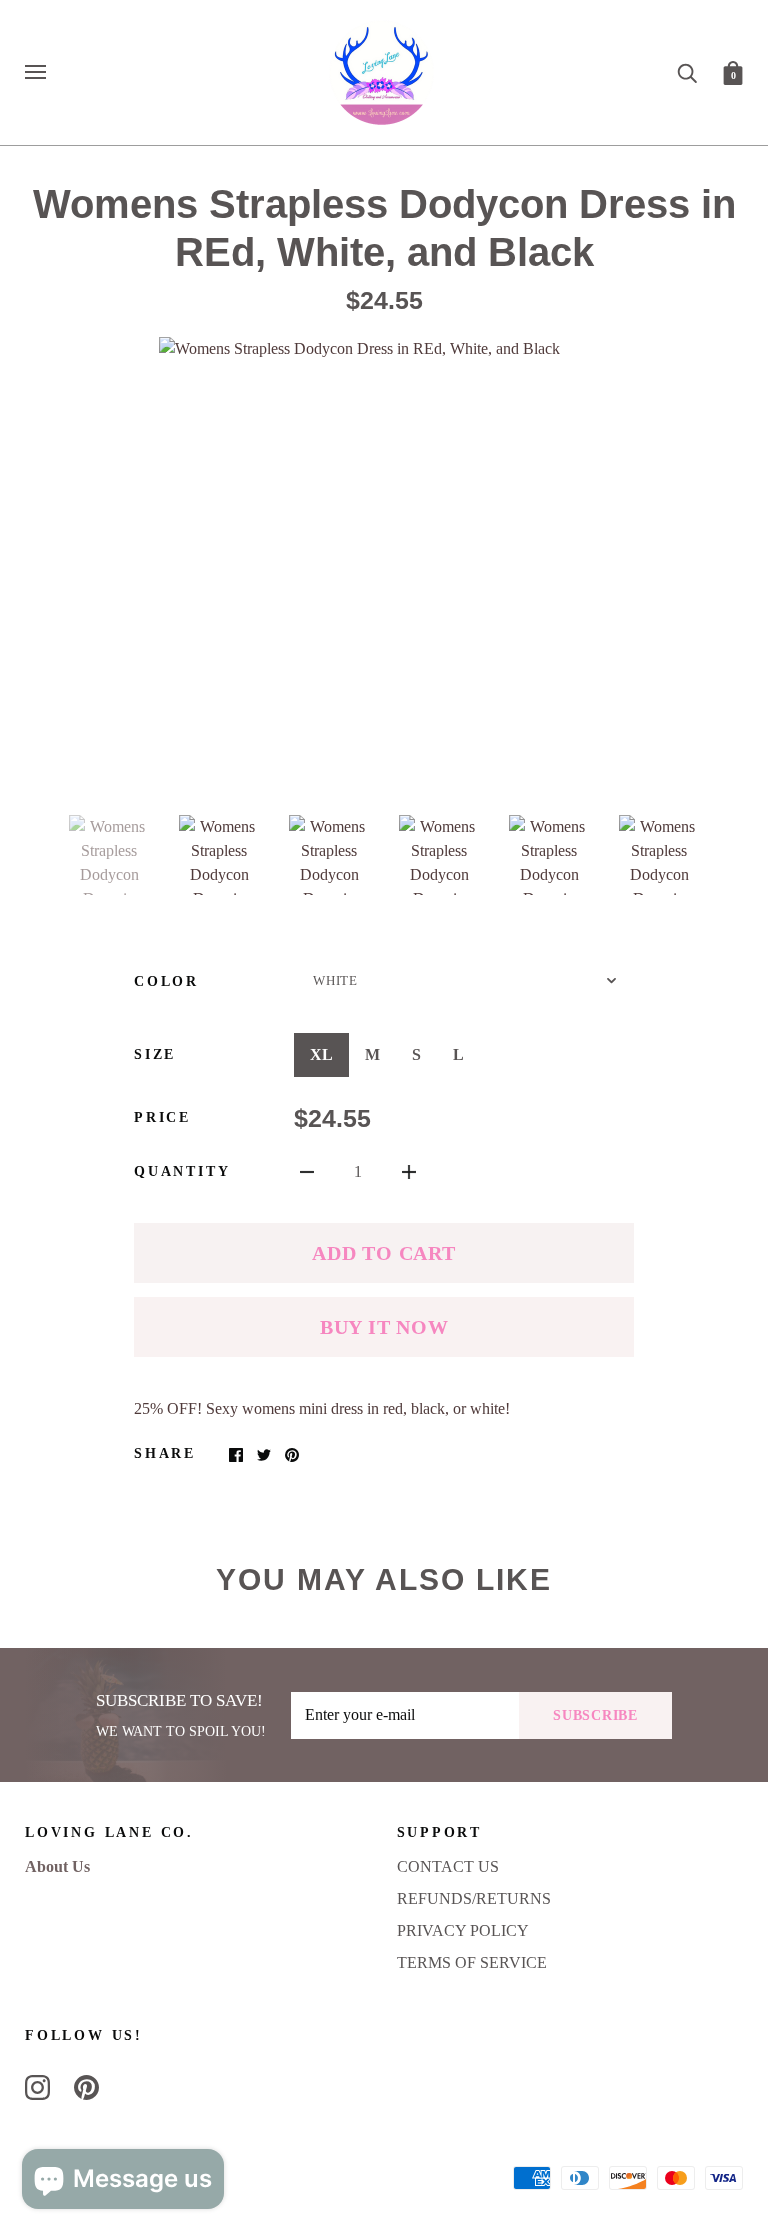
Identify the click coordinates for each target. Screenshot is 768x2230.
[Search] (687, 71)
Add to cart (383, 1253)
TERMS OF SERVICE (472, 1962)
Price (162, 1117)
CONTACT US (448, 1866)
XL (321, 1054)
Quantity (182, 1171)
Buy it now (384, 1327)
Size (155, 1054)
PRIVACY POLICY (463, 1930)
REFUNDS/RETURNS (474, 1898)
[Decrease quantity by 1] (307, 1171)
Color (166, 981)
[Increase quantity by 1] (409, 1171)
